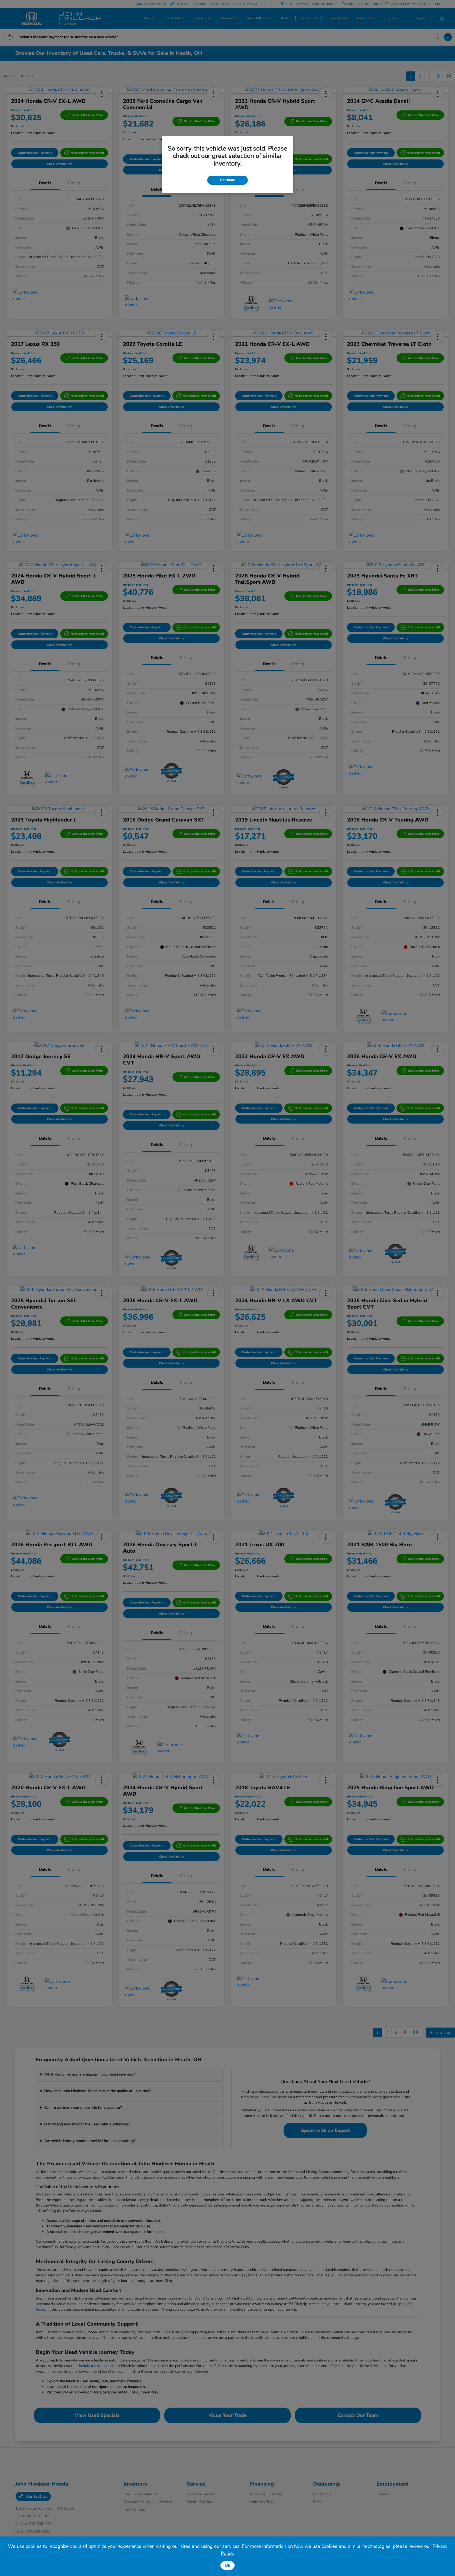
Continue (227, 180)
